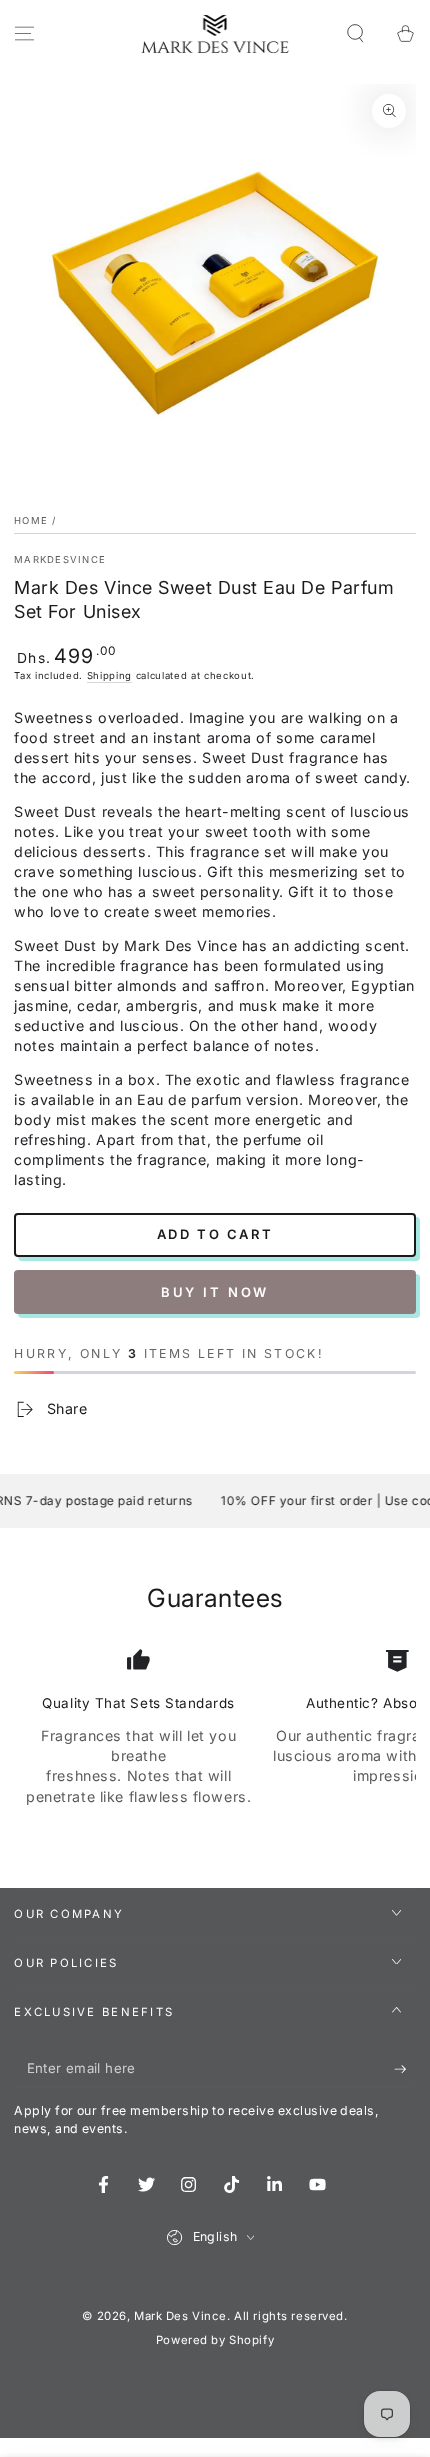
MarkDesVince (60, 559)
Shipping (109, 675)
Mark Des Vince (180, 2316)
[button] (355, 34)
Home (31, 520)
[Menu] (24, 34)
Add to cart (215, 1234)
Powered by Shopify (215, 2340)
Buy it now (215, 1292)
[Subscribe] (405, 2069)
